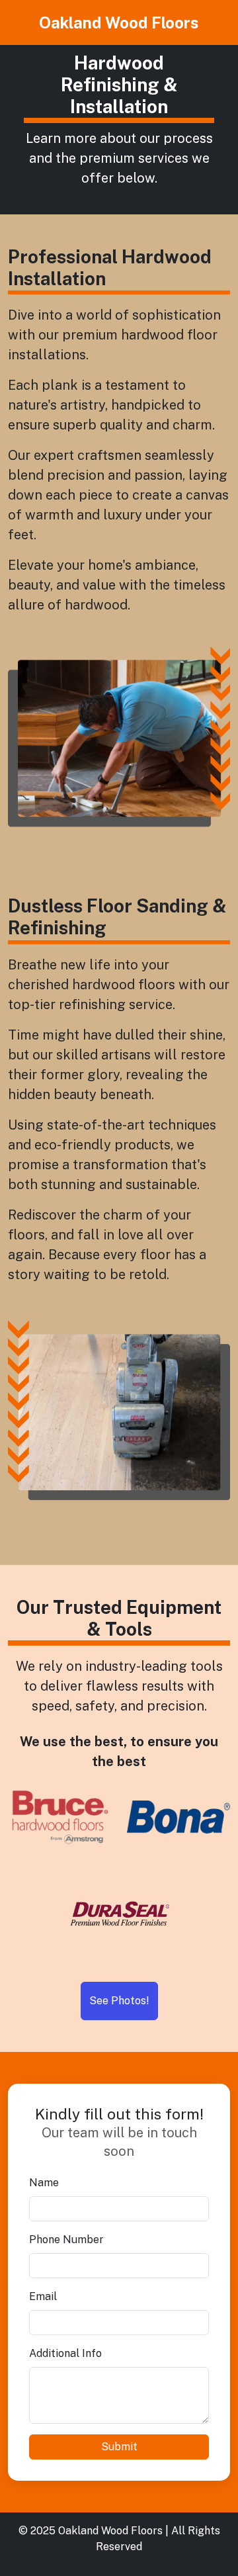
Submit (119, 2447)
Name (44, 2183)
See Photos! (119, 2001)
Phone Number (66, 2240)
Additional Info (65, 2353)
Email (43, 2296)
